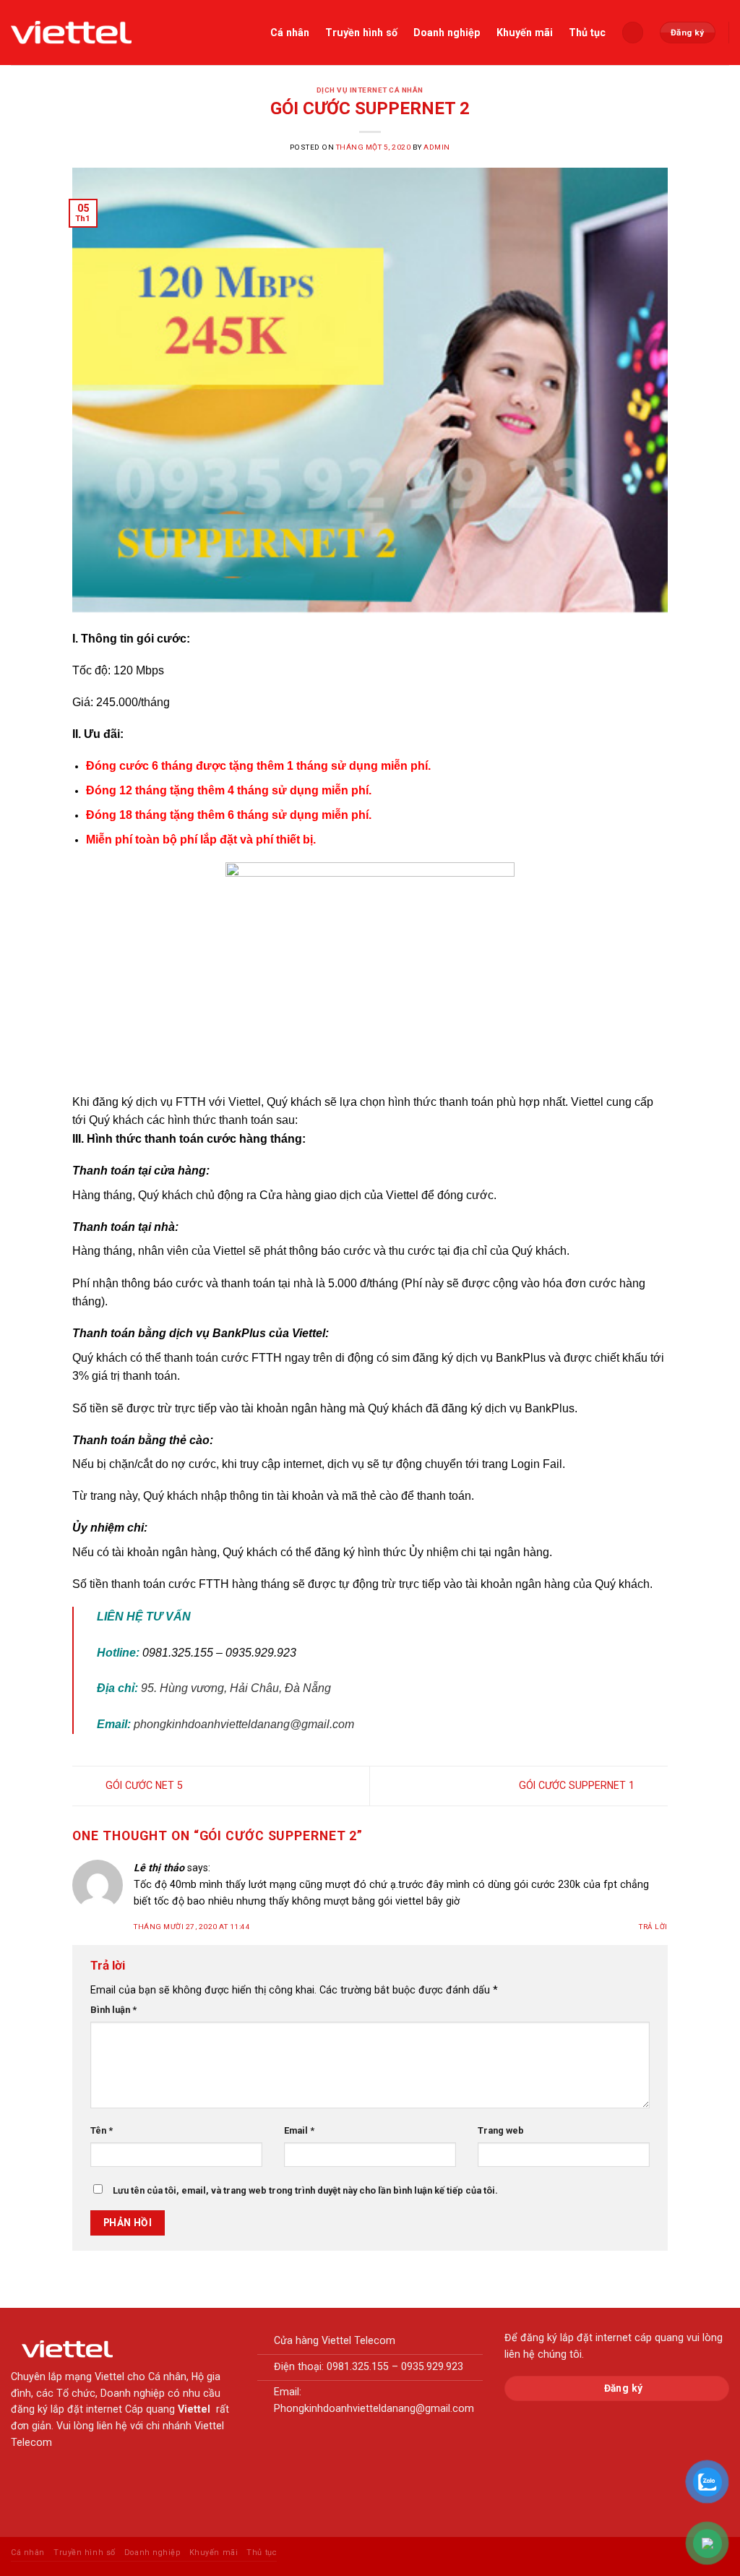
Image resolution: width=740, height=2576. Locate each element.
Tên (102, 2130)
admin (437, 147)
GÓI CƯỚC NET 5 (143, 1785)
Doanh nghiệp (447, 33)
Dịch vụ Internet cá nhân (370, 90)
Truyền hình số (361, 33)
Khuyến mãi (525, 33)
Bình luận (113, 2010)
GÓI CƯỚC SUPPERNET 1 (578, 1785)
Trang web (501, 2130)
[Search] (632, 32)
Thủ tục (587, 33)
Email (299, 2130)
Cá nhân (290, 33)
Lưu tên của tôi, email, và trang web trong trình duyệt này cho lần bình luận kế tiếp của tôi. (305, 2190)
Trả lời (653, 1927)
